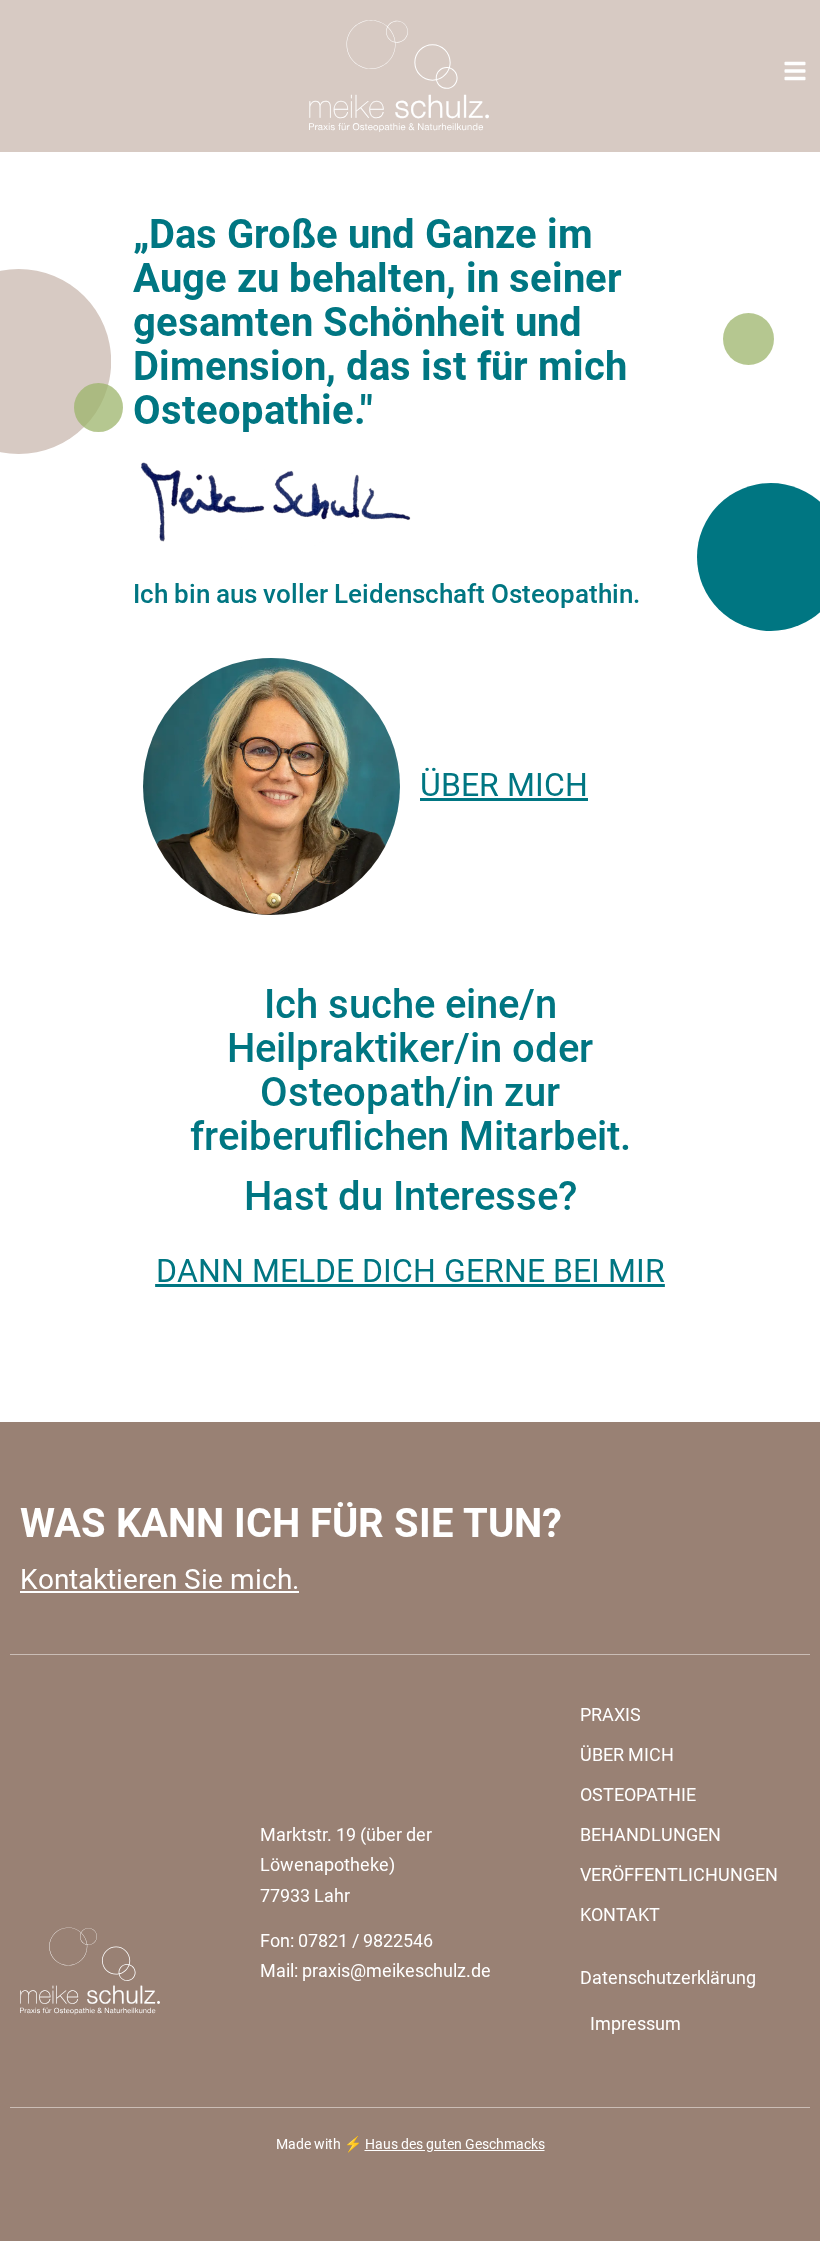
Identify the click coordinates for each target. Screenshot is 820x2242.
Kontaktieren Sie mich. (159, 1579)
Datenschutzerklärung (668, 1977)
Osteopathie (638, 1794)
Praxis (610, 1714)
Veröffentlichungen (679, 1874)
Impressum (635, 2023)
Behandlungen (650, 1834)
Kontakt (620, 1914)
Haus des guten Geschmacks (455, 2144)
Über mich (627, 1754)
